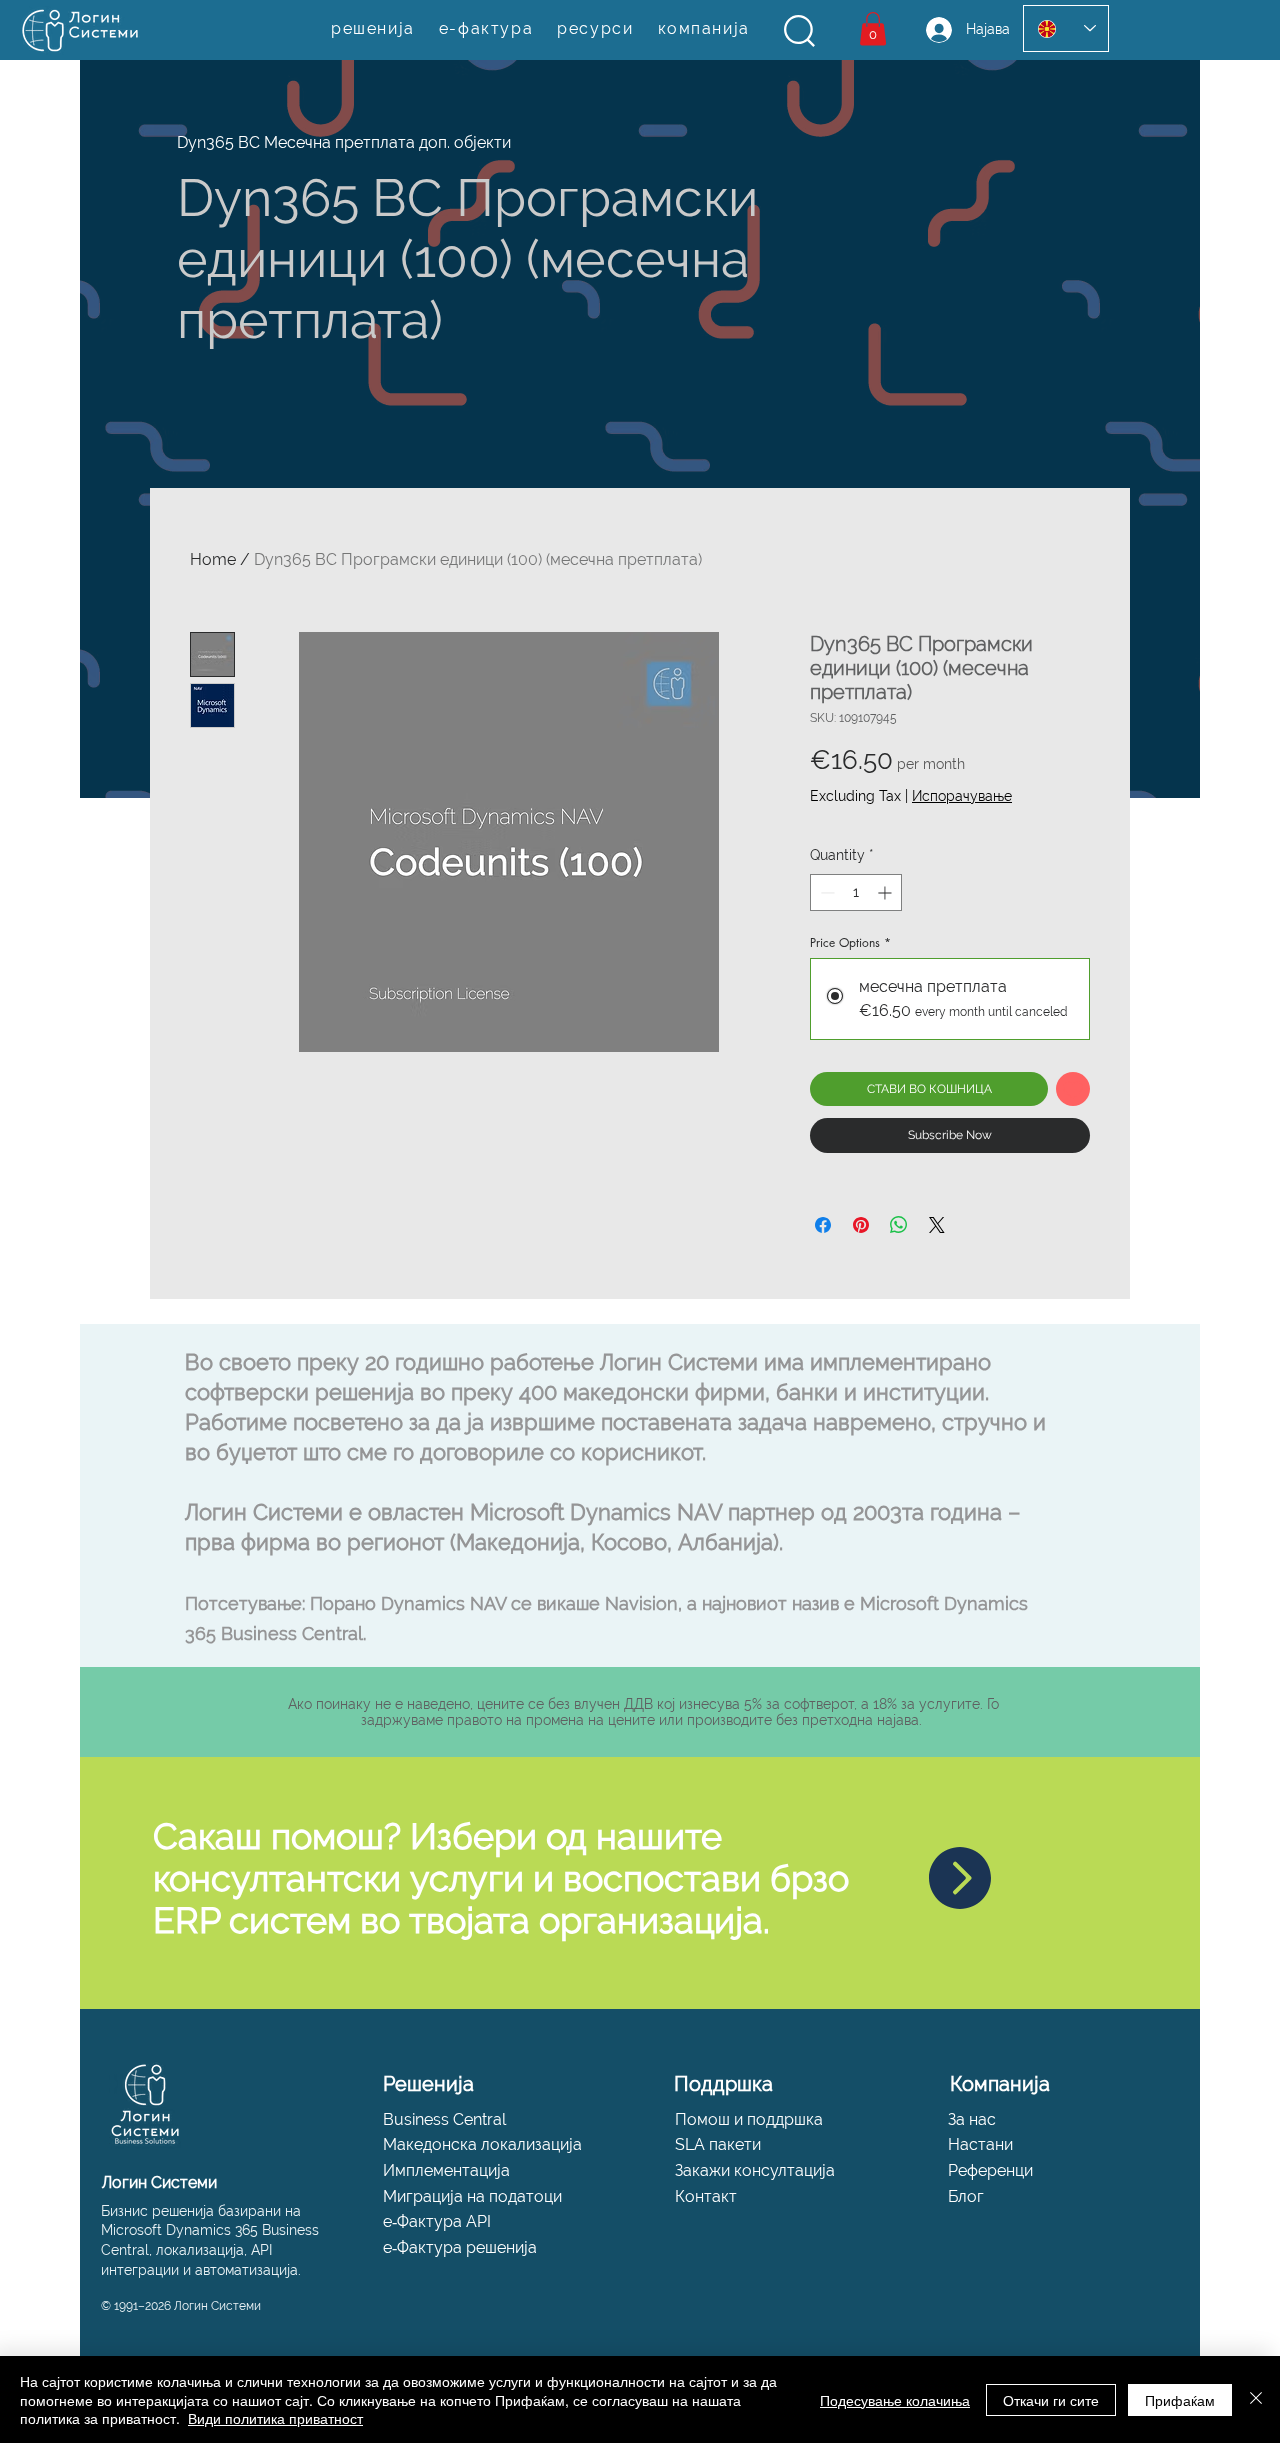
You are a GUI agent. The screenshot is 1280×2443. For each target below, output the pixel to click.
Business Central (444, 2119)
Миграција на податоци (472, 2196)
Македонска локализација (482, 2144)
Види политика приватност (275, 2418)
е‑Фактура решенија (460, 2247)
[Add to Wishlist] (1073, 1089)
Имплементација (446, 2170)
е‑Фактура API (437, 2221)
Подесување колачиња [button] (895, 2400)
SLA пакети (718, 2144)
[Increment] (886, 892)
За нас (972, 2119)
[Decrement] (825, 892)
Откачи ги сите (1051, 2400)
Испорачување (962, 796)
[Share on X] (937, 1225)
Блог (966, 2196)
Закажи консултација (755, 2170)
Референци (990, 2170)
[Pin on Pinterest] (861, 1225)
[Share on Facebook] (823, 1225)
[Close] (1256, 2399)
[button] (799, 31)
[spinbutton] (856, 892)
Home (213, 559)
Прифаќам (1180, 2400)
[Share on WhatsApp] (899, 1225)
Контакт (706, 2196)
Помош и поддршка (749, 2119)
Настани (980, 2144)
